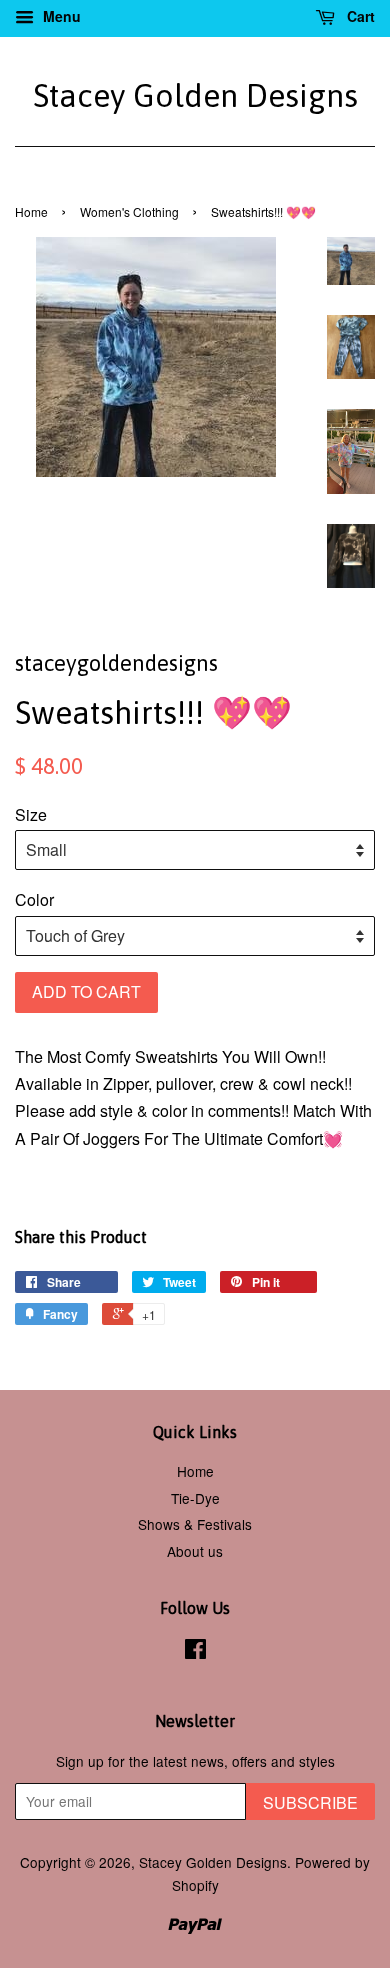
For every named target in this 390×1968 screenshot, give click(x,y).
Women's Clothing (129, 211)
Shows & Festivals (195, 1524)
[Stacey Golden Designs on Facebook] (195, 1652)
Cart (359, 16)
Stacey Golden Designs (195, 95)
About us (195, 1551)
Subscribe (310, 1802)
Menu (60, 16)
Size (31, 814)
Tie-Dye (195, 1498)
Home (31, 211)
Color (34, 899)
